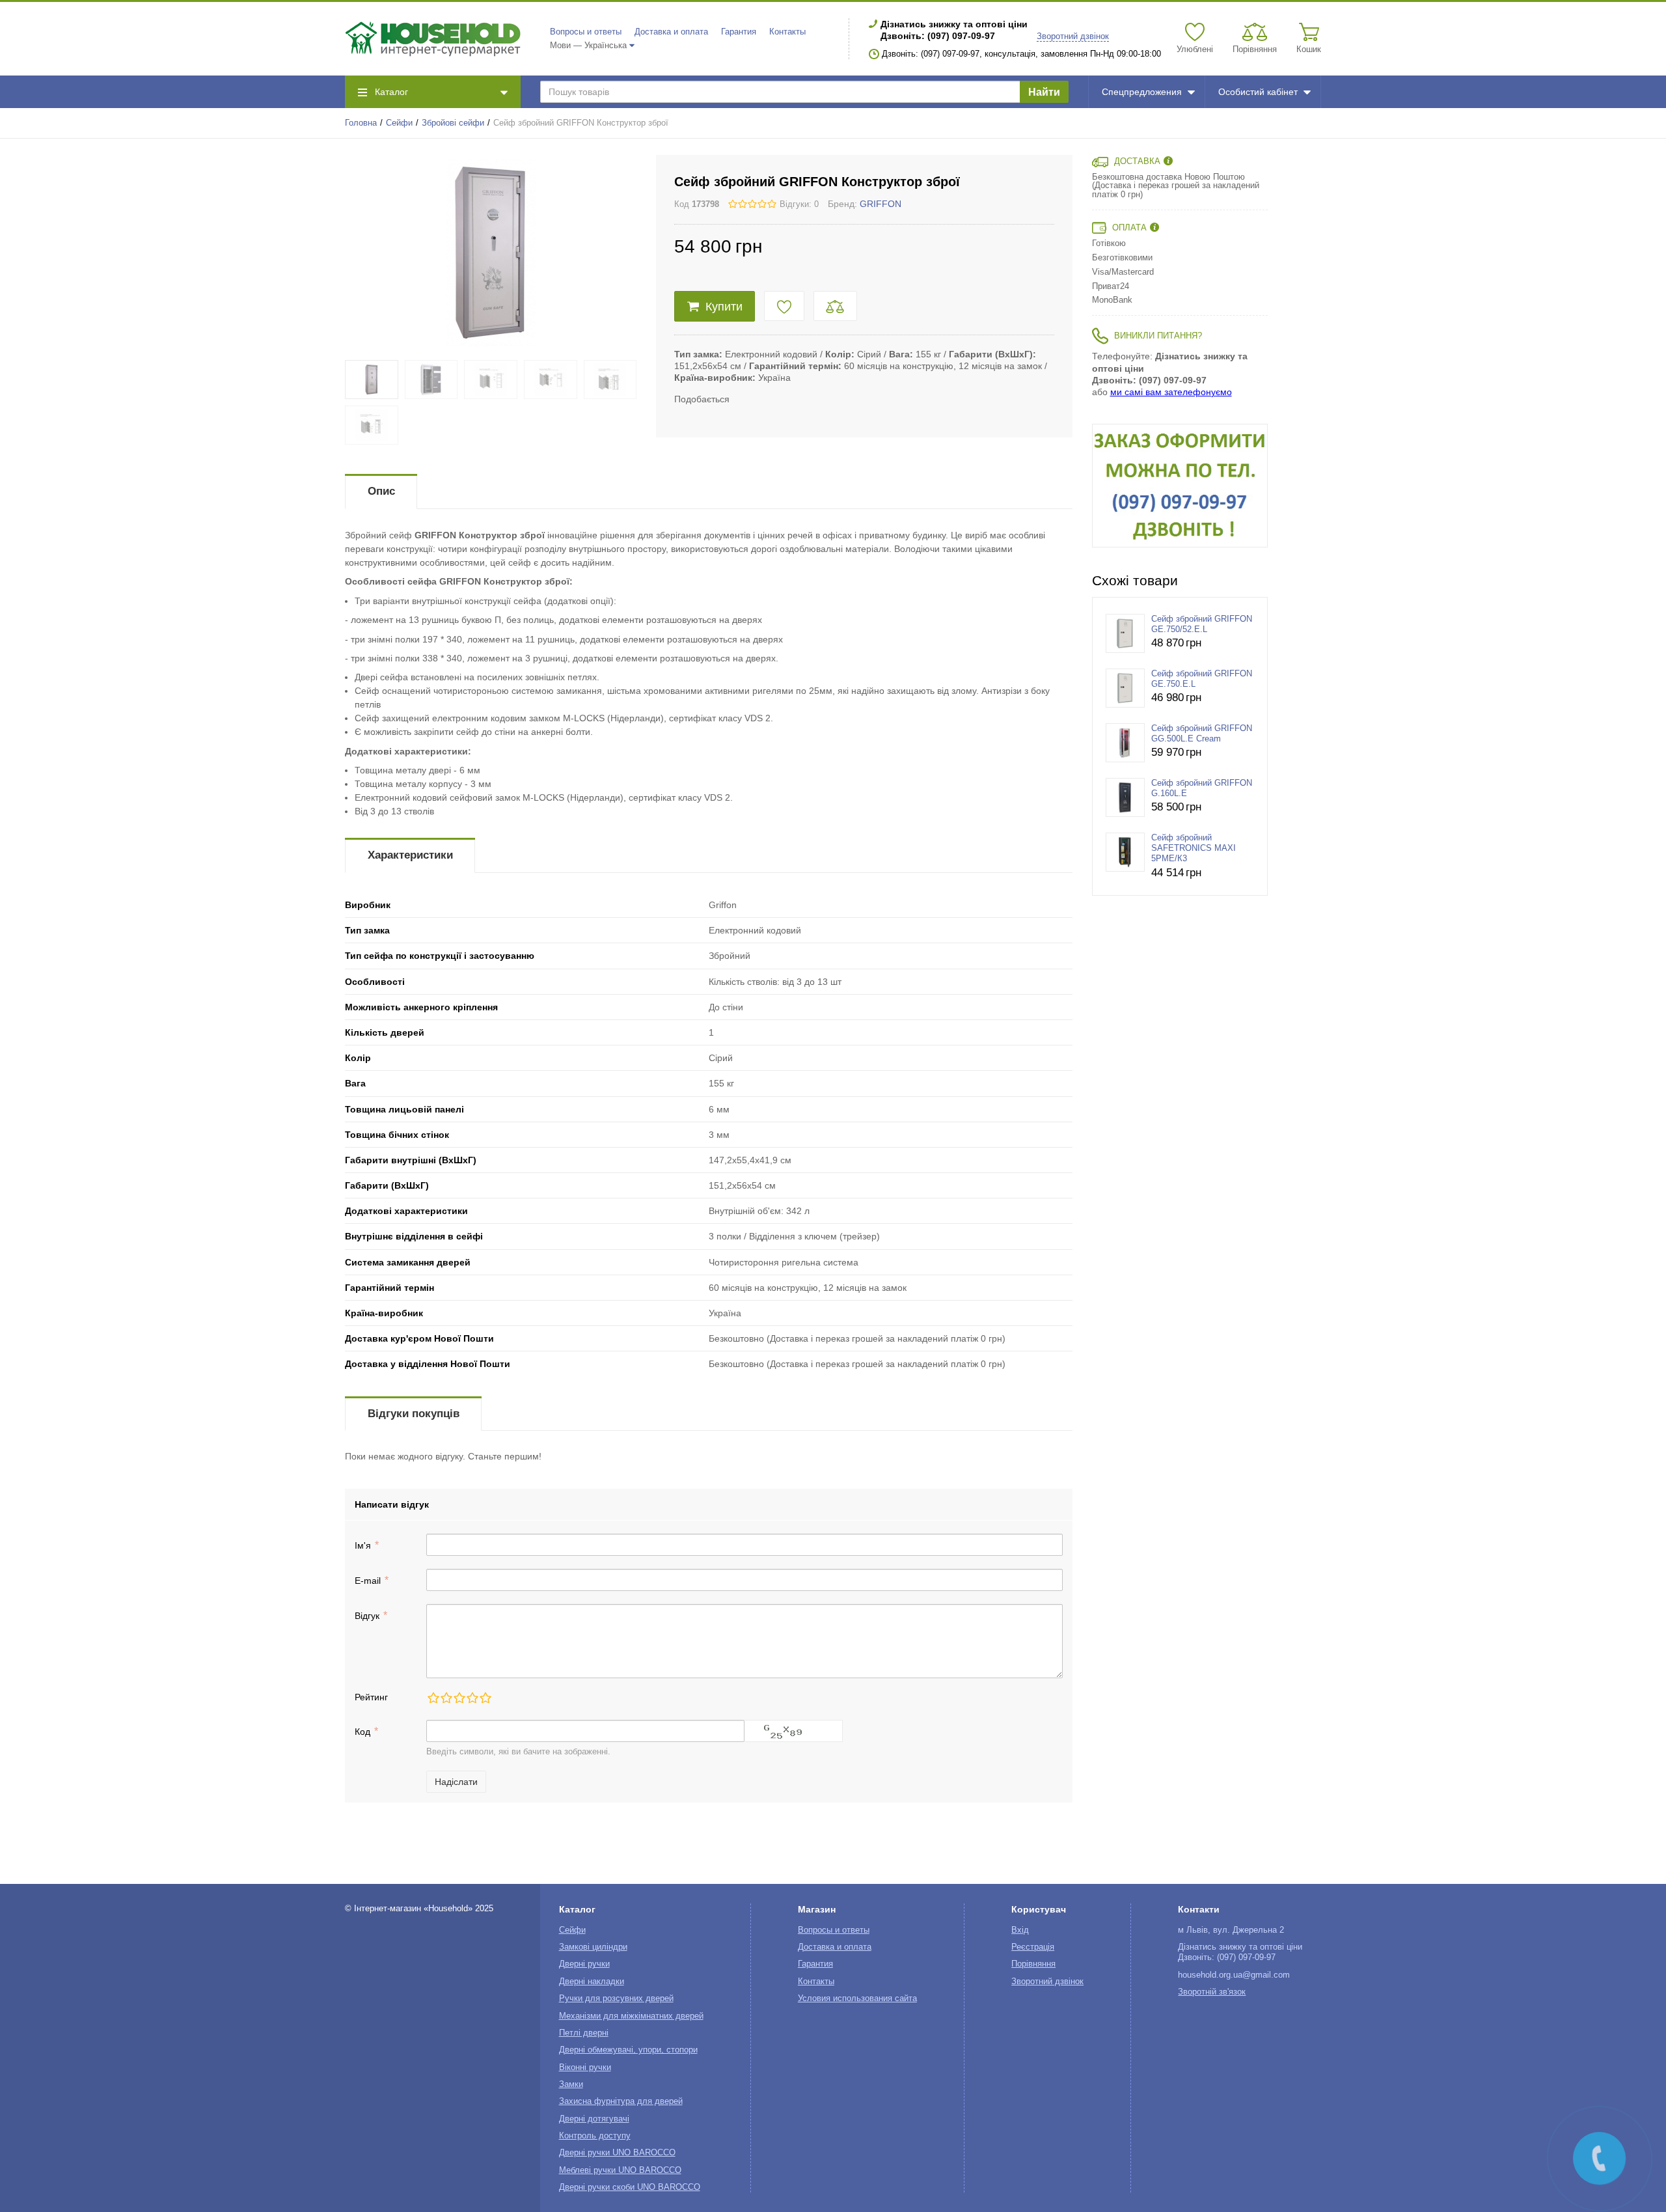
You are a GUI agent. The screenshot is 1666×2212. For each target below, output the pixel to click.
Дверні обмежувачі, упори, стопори (628, 2050)
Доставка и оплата (671, 32)
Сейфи (399, 123)
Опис (381, 491)
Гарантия (739, 32)
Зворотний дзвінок (1073, 36)
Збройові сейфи (453, 123)
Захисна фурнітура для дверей (621, 2101)
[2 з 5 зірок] (446, 1698)
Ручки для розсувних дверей (616, 1998)
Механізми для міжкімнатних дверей (631, 2016)
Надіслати (456, 1782)
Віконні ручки (585, 2067)
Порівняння (1033, 1964)
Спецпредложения (1142, 92)
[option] (1180, 486)
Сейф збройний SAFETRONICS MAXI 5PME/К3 (1194, 849)
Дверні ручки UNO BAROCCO (617, 2153)
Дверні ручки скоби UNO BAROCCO (630, 2187)
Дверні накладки (592, 1982)
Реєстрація (1033, 1947)
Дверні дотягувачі (594, 2119)
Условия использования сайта (857, 1998)
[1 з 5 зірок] (433, 1698)
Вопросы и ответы (586, 32)
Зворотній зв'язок (1212, 1992)
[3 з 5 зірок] (459, 1698)
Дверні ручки (584, 1964)
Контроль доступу (595, 2136)
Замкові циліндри (593, 1947)
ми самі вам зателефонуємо (1171, 392)
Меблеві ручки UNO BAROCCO (620, 2170)
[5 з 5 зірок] (485, 1698)
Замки (571, 2084)
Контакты (787, 32)
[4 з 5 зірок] (472, 1698)
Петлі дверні (584, 2033)
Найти (1044, 92)
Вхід (1020, 1930)
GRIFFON (881, 204)
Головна (361, 123)
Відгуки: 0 (799, 204)
